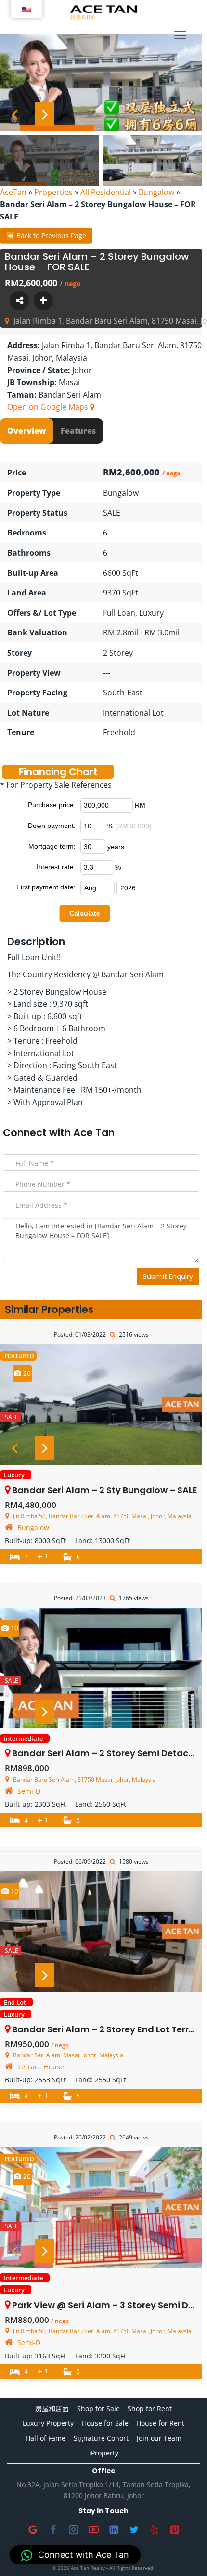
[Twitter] (134, 2529)
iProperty (104, 2453)
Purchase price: (52, 805)
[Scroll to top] (184, 2553)
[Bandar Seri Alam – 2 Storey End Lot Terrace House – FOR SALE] (101, 1931)
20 (26, 1373)
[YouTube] (93, 2529)
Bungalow (156, 192)
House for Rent (160, 2423)
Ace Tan (94, 1133)
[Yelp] (154, 2529)
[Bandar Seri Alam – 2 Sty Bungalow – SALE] (101, 1404)
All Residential (106, 192)
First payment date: (46, 887)
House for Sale (105, 2423)
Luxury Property (48, 2423)
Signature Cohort (101, 2438)
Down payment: (52, 826)
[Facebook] (53, 2529)
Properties (53, 192)
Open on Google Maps (49, 407)
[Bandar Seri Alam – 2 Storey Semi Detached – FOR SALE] (101, 1668)
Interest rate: (56, 867)
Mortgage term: (52, 846)
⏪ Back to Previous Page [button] (46, 236)
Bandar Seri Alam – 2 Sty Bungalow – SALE (105, 1490)
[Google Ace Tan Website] (33, 2529)
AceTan (13, 192)
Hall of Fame (45, 2438)
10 (13, 1628)
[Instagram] (73, 2529)
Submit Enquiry (168, 1276)
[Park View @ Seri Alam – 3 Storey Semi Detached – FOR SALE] (101, 2207)
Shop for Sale (98, 2409)
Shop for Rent (150, 2409)
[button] (75, 2555)
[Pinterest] (174, 2529)
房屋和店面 (52, 2409)
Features (78, 431)
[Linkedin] (114, 2529)
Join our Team (159, 2438)
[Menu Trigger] (180, 36)
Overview (27, 431)
